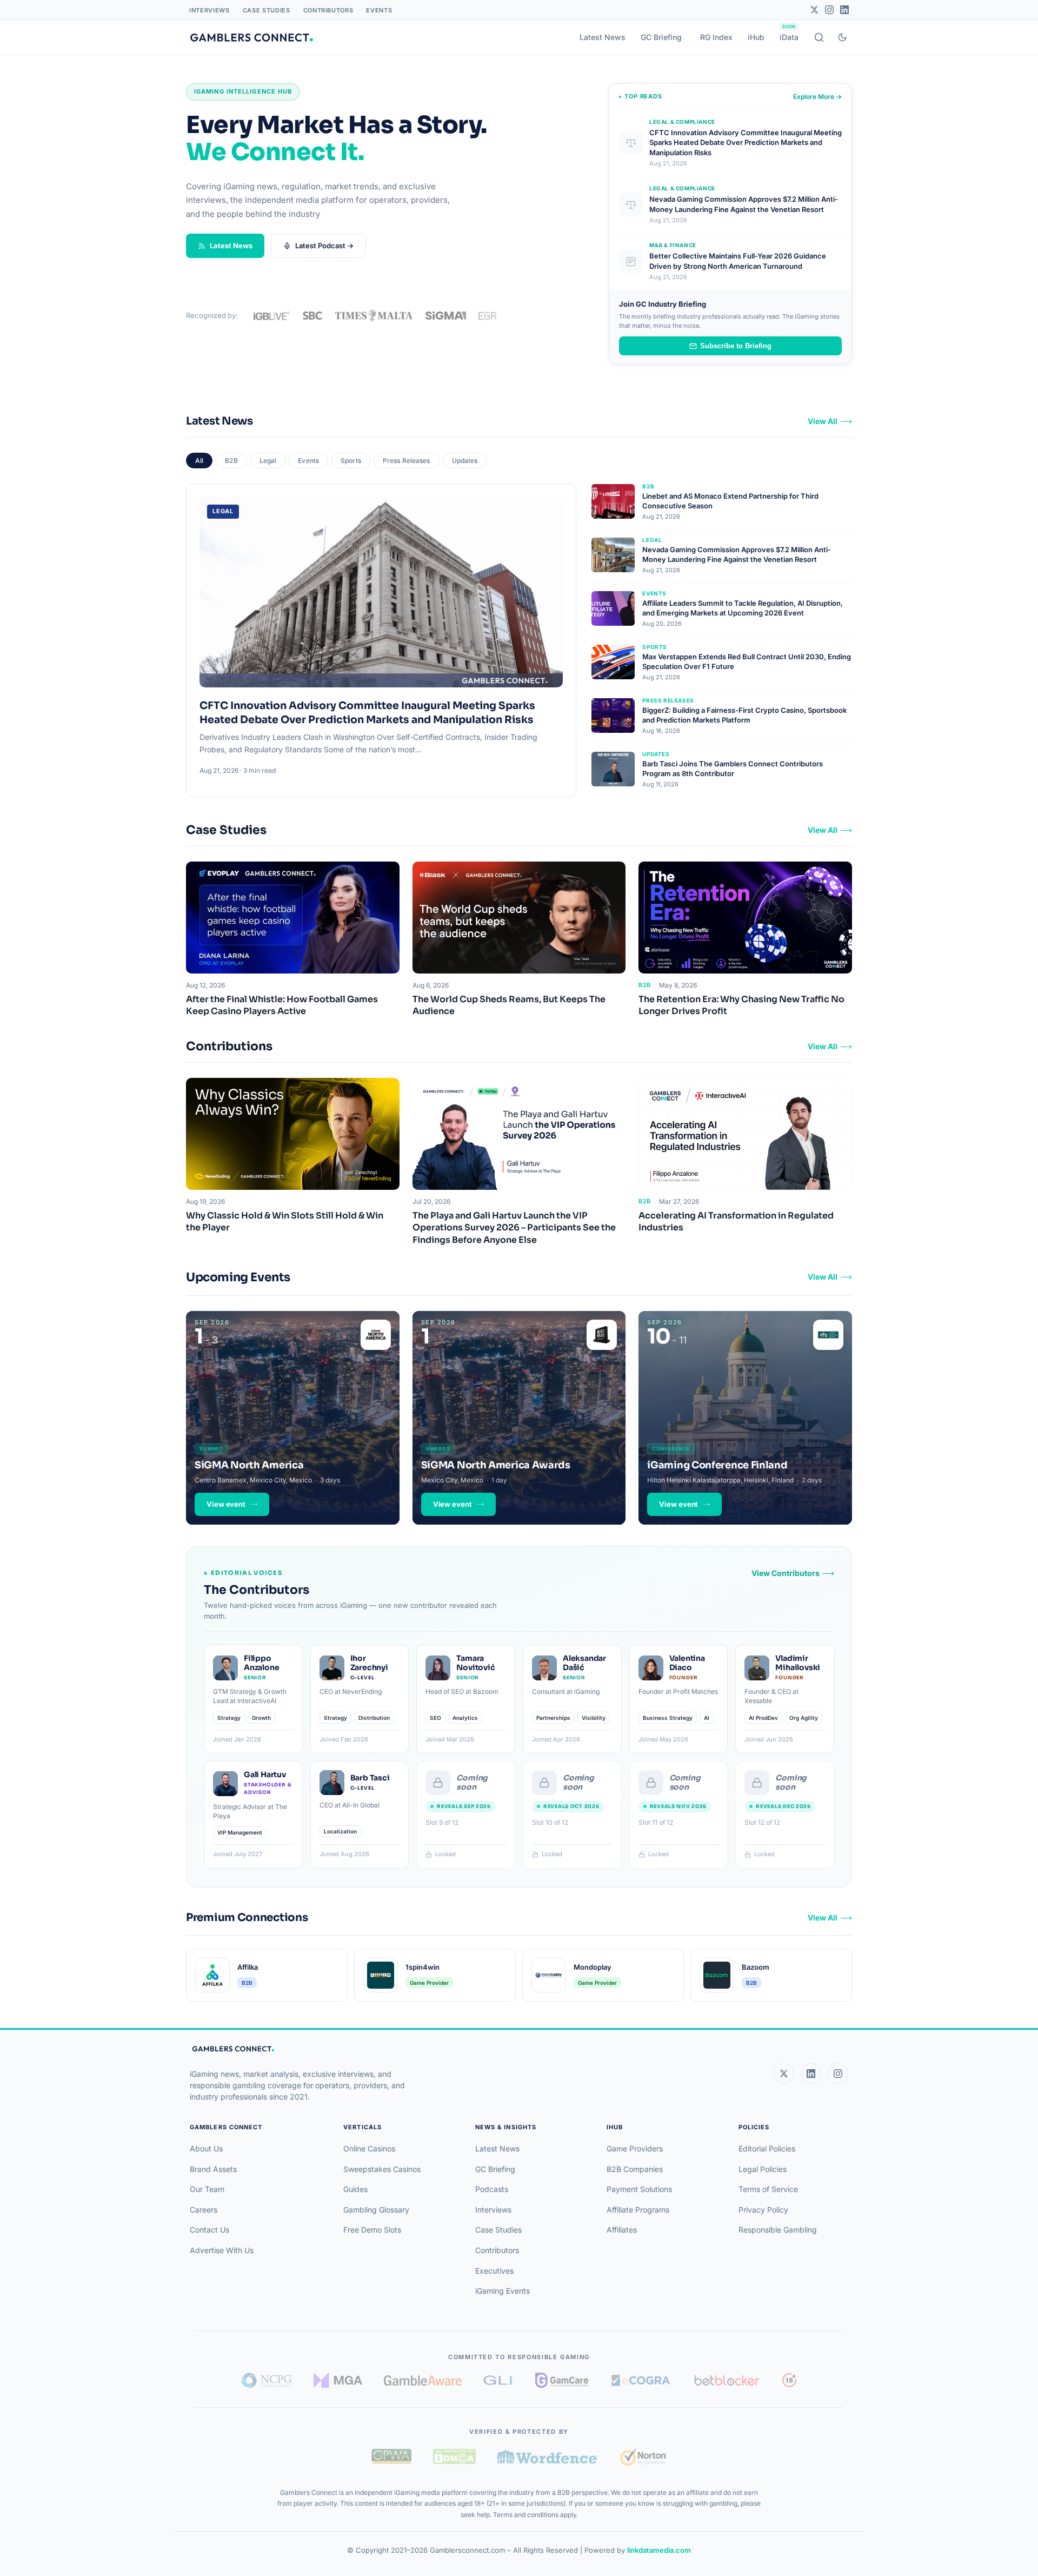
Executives (494, 2271)
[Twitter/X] (814, 10)
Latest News (603, 37)
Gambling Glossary (376, 2210)
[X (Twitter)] (784, 2074)
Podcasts (492, 2189)
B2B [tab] (231, 461)
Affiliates (622, 2230)
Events (379, 10)
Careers (204, 2210)
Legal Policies (763, 2169)
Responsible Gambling (778, 2230)
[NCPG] (267, 2380)
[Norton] (643, 2457)
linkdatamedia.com (659, 2550)
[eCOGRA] (641, 2380)
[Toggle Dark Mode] (842, 37)
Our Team (207, 2189)
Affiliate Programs (638, 2210)
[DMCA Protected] (454, 2456)
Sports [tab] (351, 461)
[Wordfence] (548, 2457)
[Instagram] (829, 10)
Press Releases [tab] (407, 461)
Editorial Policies (767, 2148)
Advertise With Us (222, 2250)
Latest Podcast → (324, 246)
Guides (355, 2189)
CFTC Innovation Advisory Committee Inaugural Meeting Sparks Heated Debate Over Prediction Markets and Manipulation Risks (367, 713)
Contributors (328, 10)
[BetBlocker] (727, 2380)
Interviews (209, 10)
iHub (756, 37)
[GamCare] (562, 2380)
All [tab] (199, 461)
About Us (206, 2148)
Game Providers (635, 2148)
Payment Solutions (639, 2189)
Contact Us (209, 2230)
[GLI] (499, 2380)
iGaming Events (503, 2291)
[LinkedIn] (844, 10)
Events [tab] (308, 461)
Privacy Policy (763, 2210)
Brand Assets (213, 2169)
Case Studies (267, 10)
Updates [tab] (465, 461)
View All (823, 421)
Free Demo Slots (372, 2230)
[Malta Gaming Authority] (338, 2380)
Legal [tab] (268, 461)
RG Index (716, 37)
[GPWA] (391, 2456)
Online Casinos (369, 2148)
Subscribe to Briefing (736, 346)
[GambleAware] (423, 2380)
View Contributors (786, 1573)
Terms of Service (768, 2189)
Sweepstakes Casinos (382, 2169)
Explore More (817, 97)
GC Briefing (661, 37)
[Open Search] (819, 37)
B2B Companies (635, 2169)
